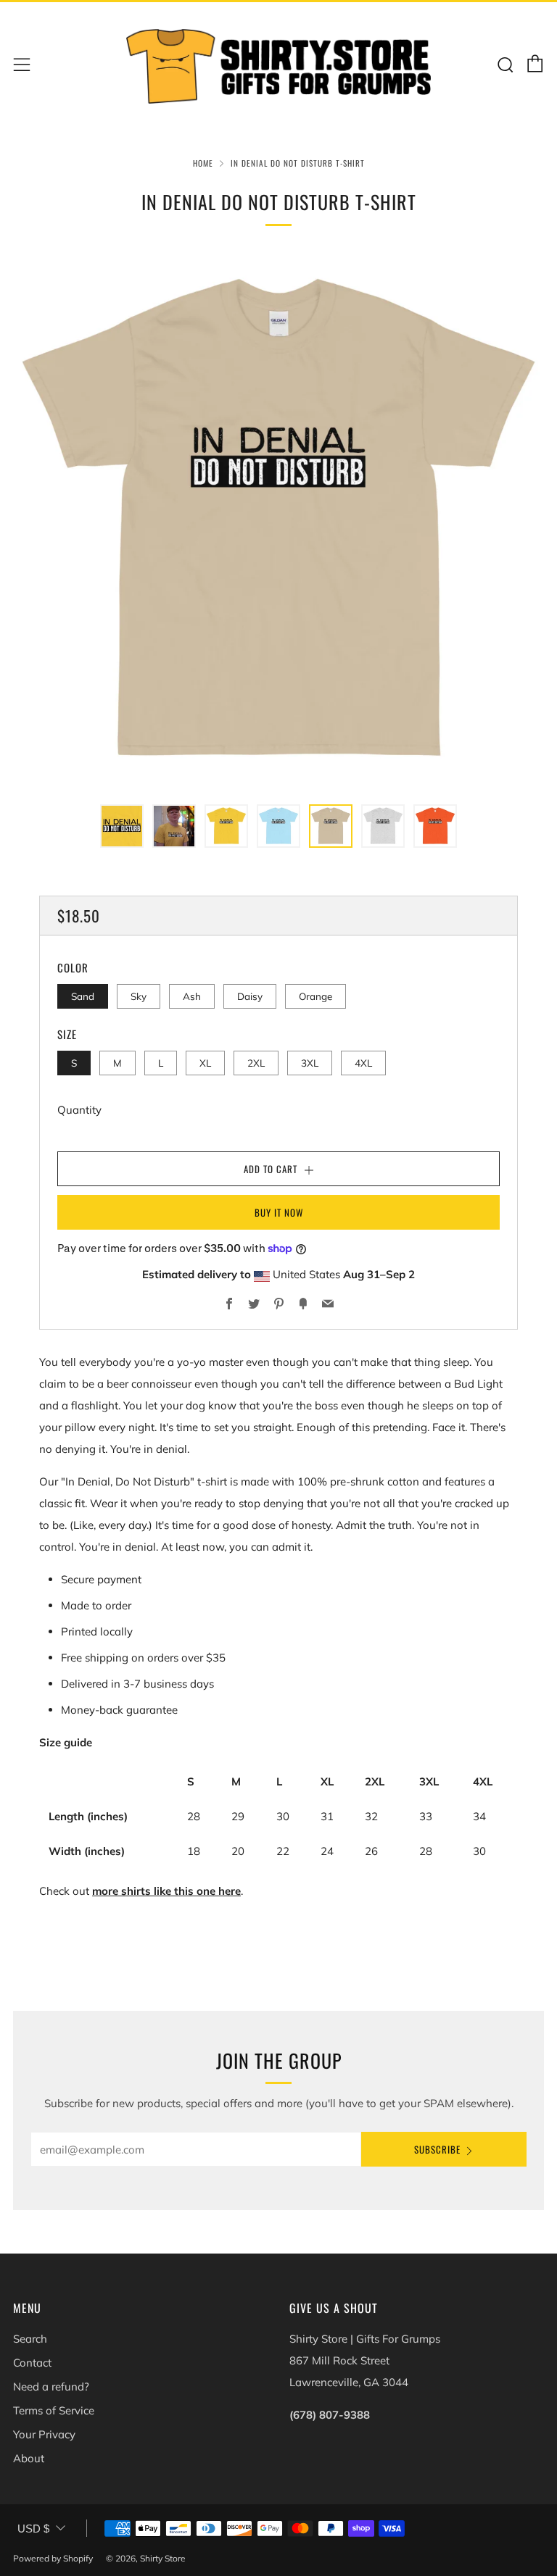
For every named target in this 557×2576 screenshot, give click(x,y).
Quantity (79, 1110)
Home (203, 163)
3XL (310, 1063)
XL (205, 1063)
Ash (192, 996)
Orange (315, 996)
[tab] (122, 826)
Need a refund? (51, 2387)
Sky (139, 996)
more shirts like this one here (166, 1891)
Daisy (250, 996)
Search (30, 2339)
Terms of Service (54, 2410)
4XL (363, 1063)
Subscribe (437, 2149)
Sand (83, 996)
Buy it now (279, 1212)
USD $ (33, 2529)
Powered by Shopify (53, 2558)
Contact (32, 2363)
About (29, 2458)
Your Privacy (44, 2434)
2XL (256, 1063)
